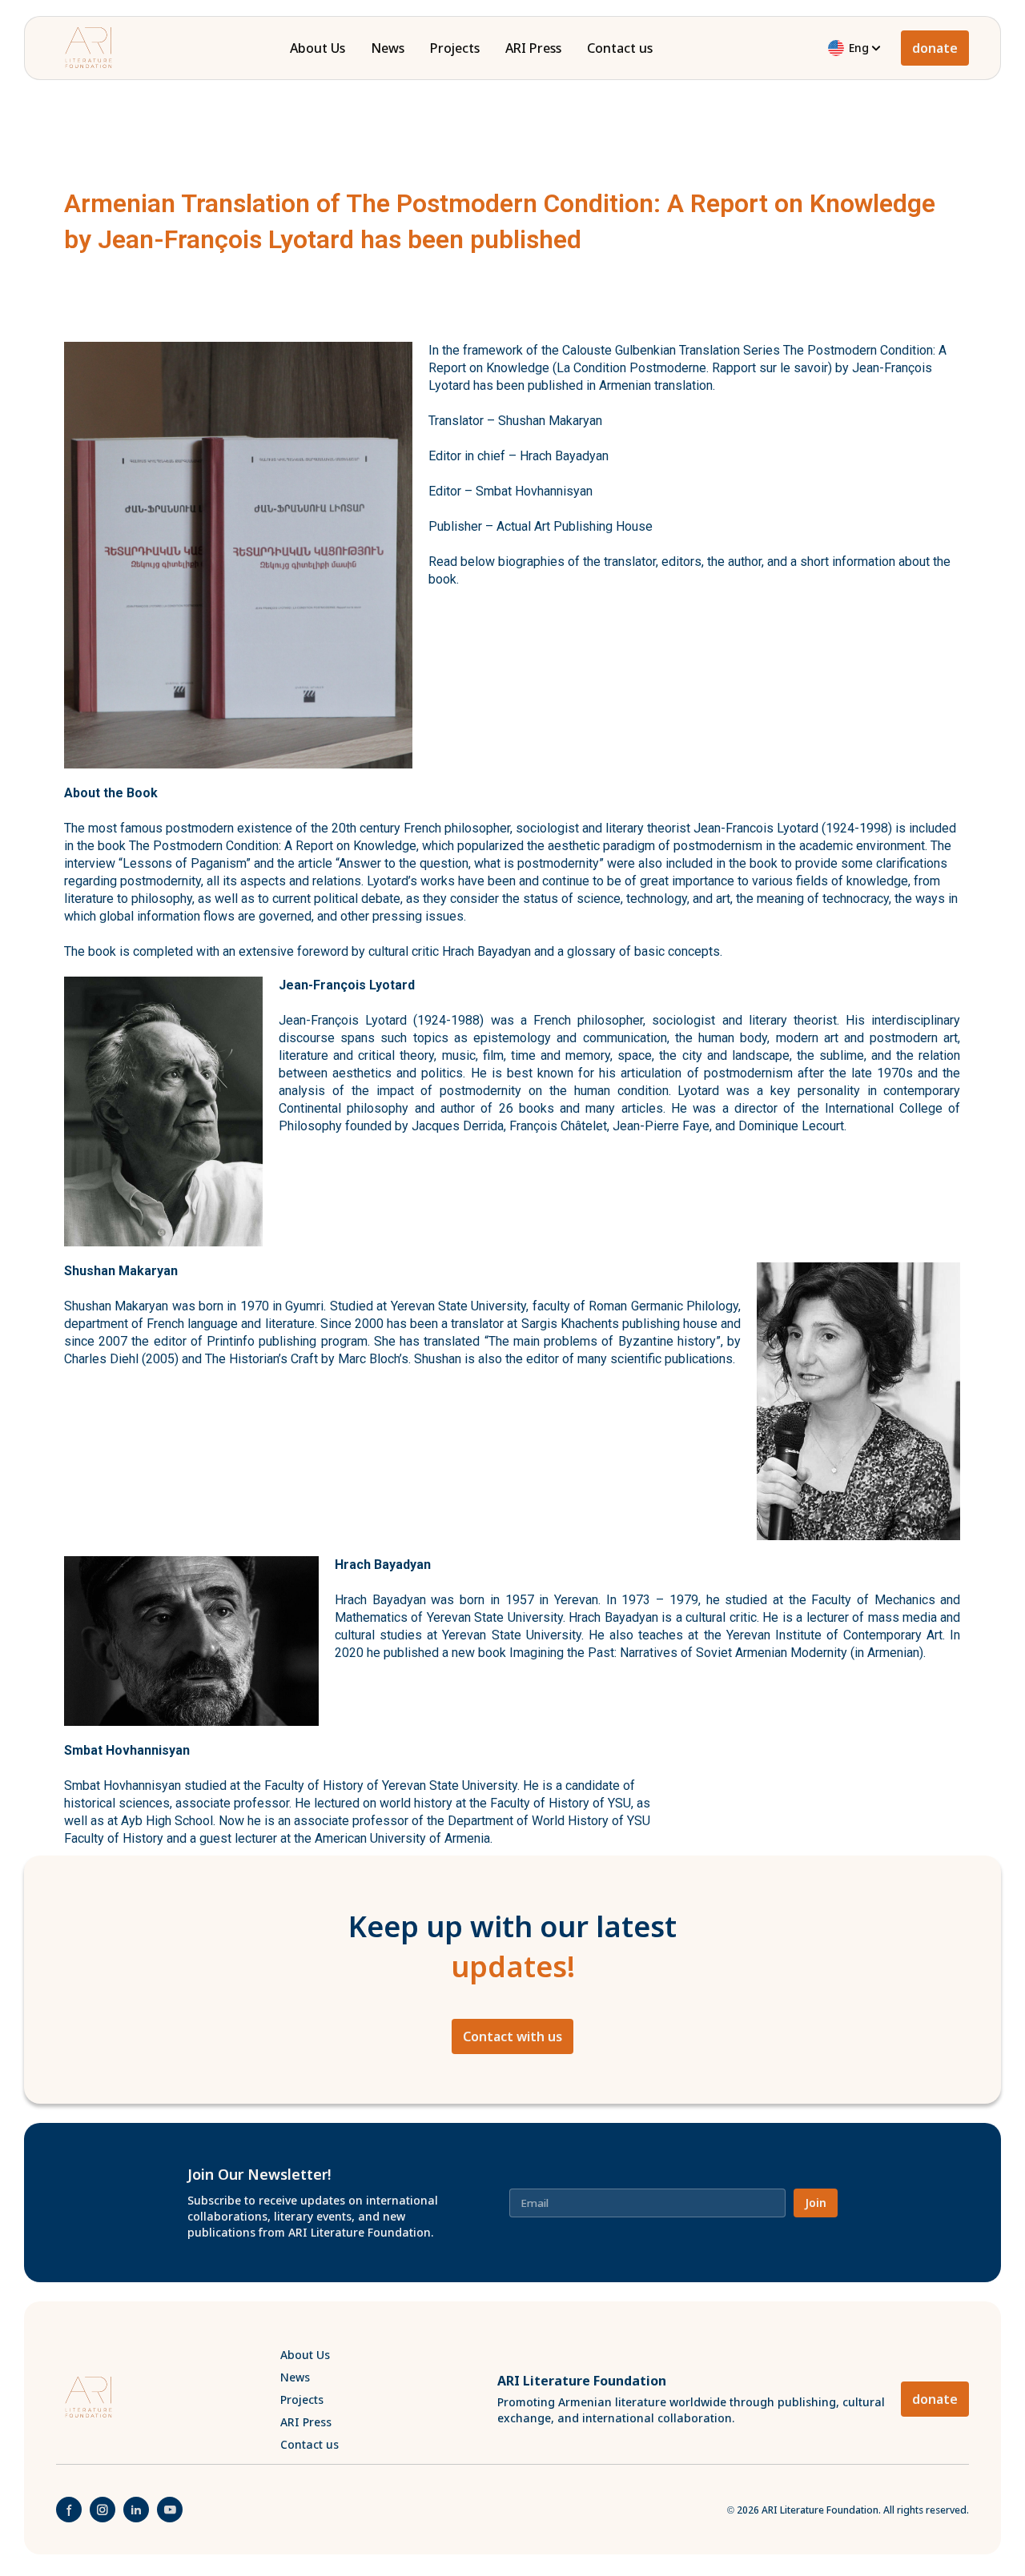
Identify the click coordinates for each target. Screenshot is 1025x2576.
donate (935, 48)
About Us (318, 48)
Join (816, 2203)
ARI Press (533, 48)
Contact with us (512, 2036)
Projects (455, 48)
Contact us (620, 48)
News (388, 48)
